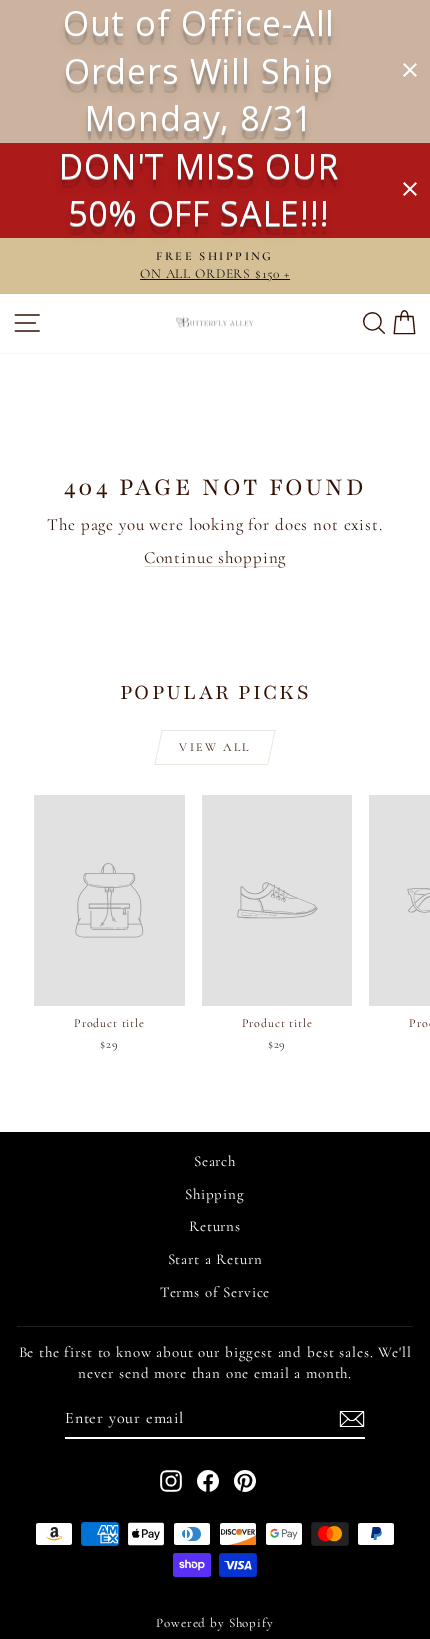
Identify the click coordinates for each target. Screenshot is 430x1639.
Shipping (215, 1194)
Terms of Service (215, 1292)
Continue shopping (215, 557)
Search (215, 1161)
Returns (215, 1226)
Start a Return (215, 1259)
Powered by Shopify (214, 1623)
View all (214, 747)
